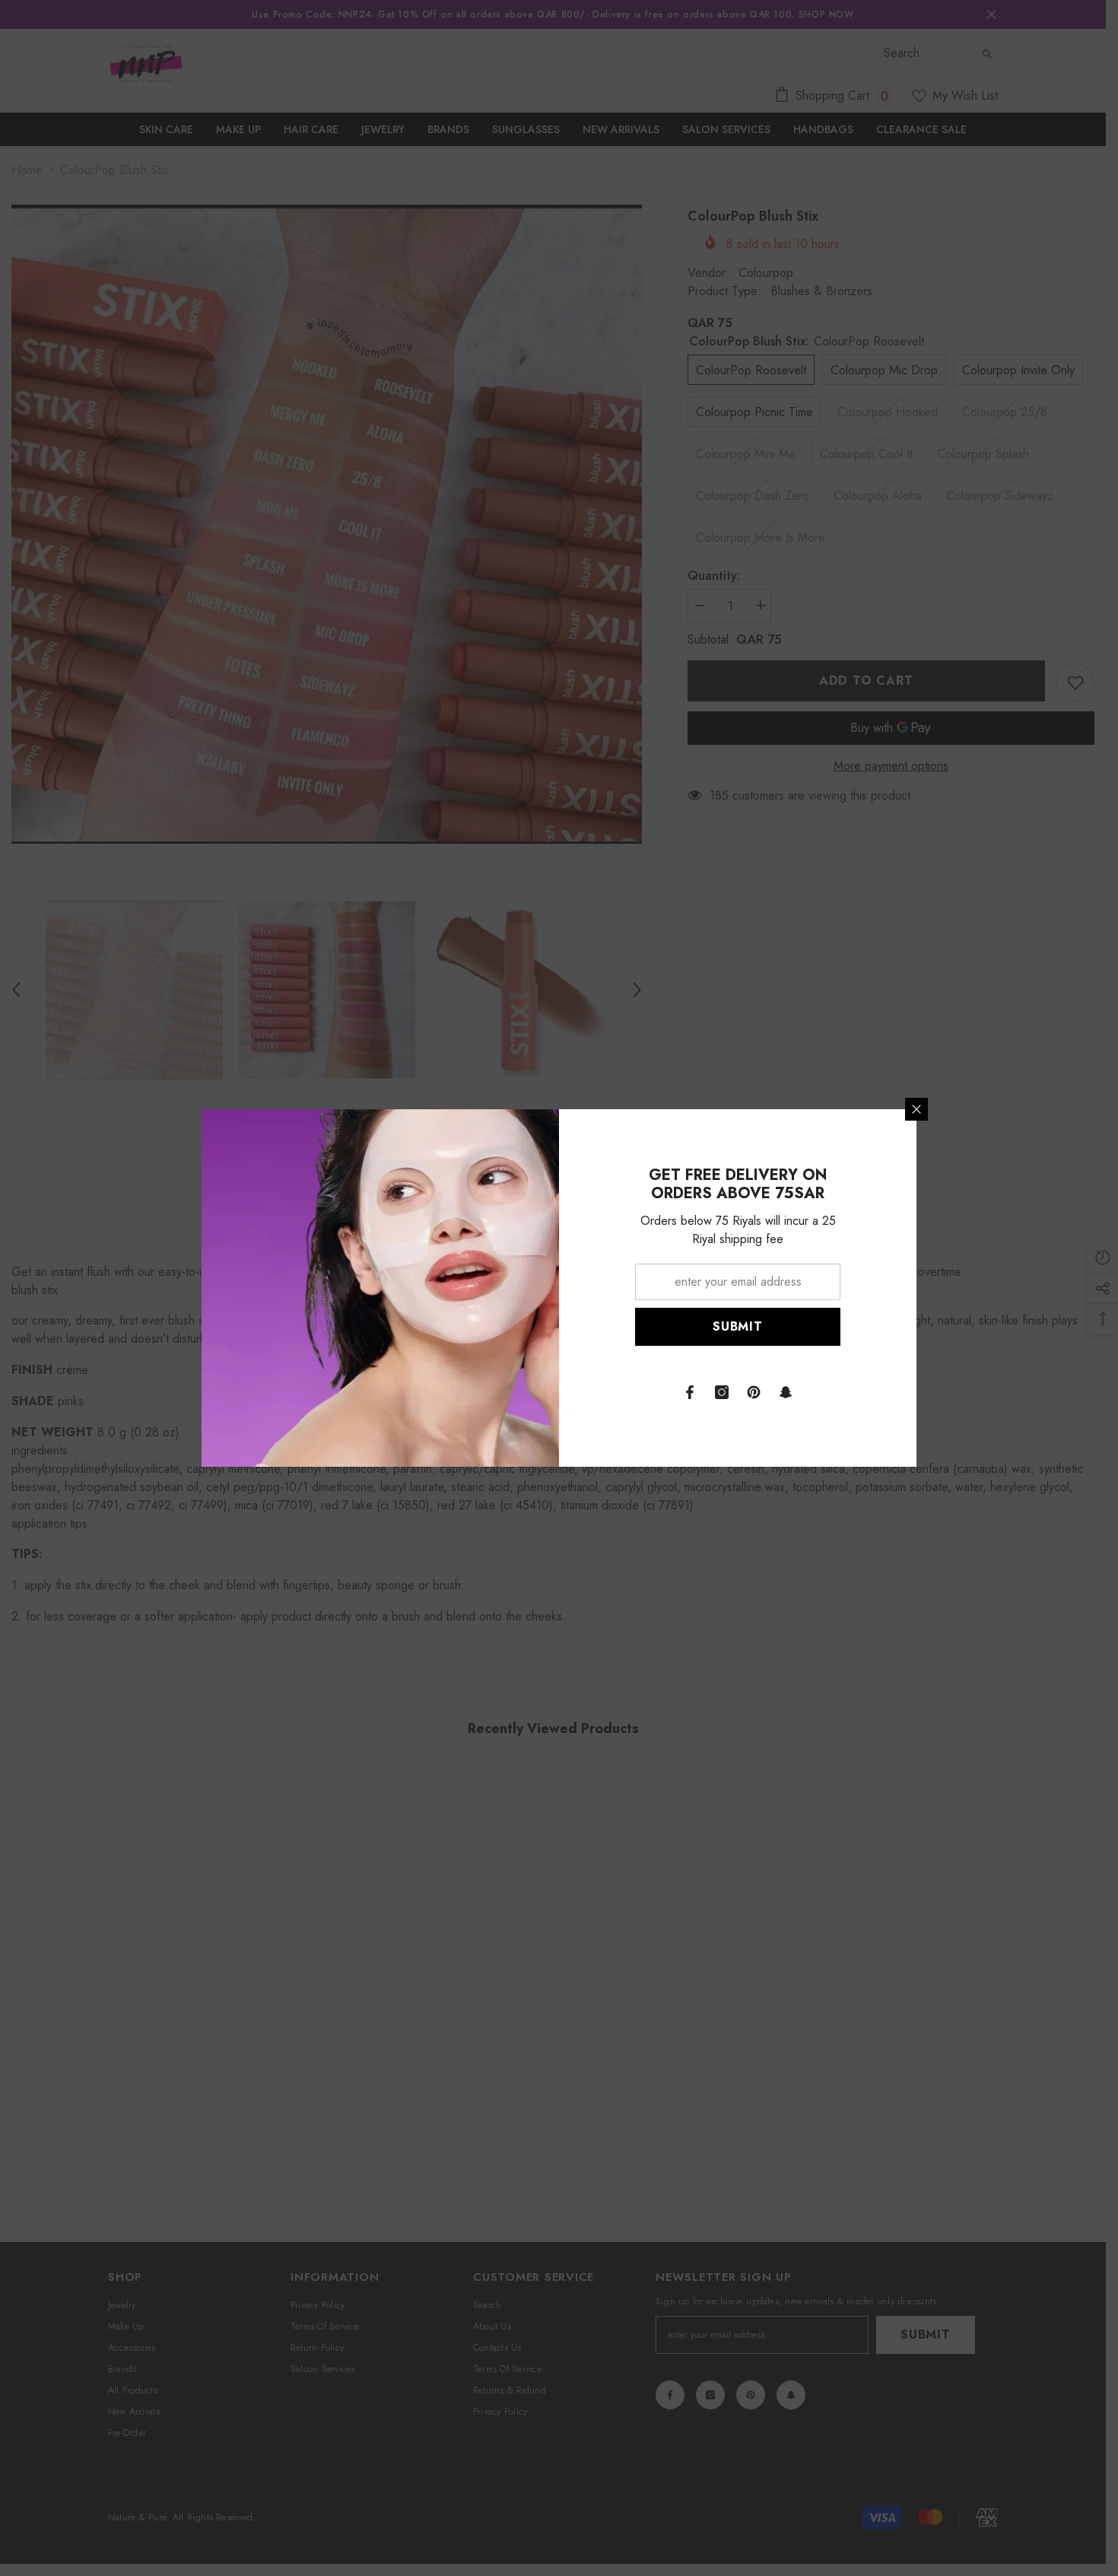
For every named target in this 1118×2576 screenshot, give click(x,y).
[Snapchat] (786, 1392)
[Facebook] (690, 1392)
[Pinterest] (754, 1392)
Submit (738, 1326)
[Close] (916, 1109)
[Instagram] (722, 1392)
